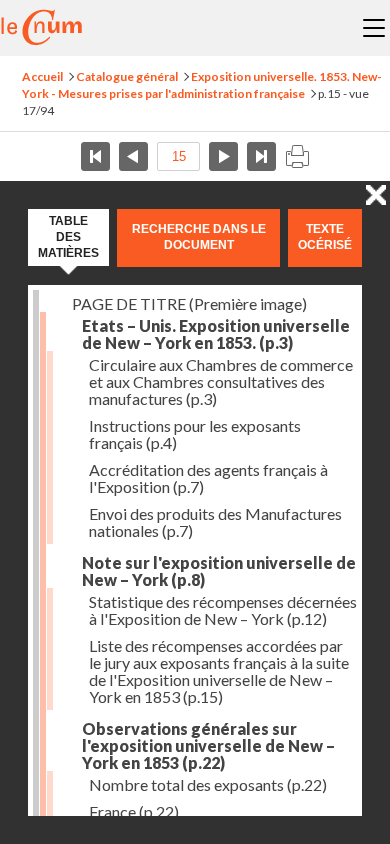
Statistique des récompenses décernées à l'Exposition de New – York (223, 610)
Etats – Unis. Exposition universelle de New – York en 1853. (216, 334)
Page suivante (223, 156)
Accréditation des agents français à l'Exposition (208, 478)
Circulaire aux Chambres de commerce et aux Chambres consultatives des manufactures (221, 381)
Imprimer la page (297, 156)
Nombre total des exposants (208, 784)
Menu (374, 28)
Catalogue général (127, 76)
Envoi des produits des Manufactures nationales (215, 522)
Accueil (42, 76)
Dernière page (261, 156)
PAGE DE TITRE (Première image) (189, 303)
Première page (95, 156)
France (134, 811)
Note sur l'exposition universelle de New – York (219, 571)
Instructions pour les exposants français (195, 434)
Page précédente (133, 156)
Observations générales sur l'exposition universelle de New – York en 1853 (208, 745)
